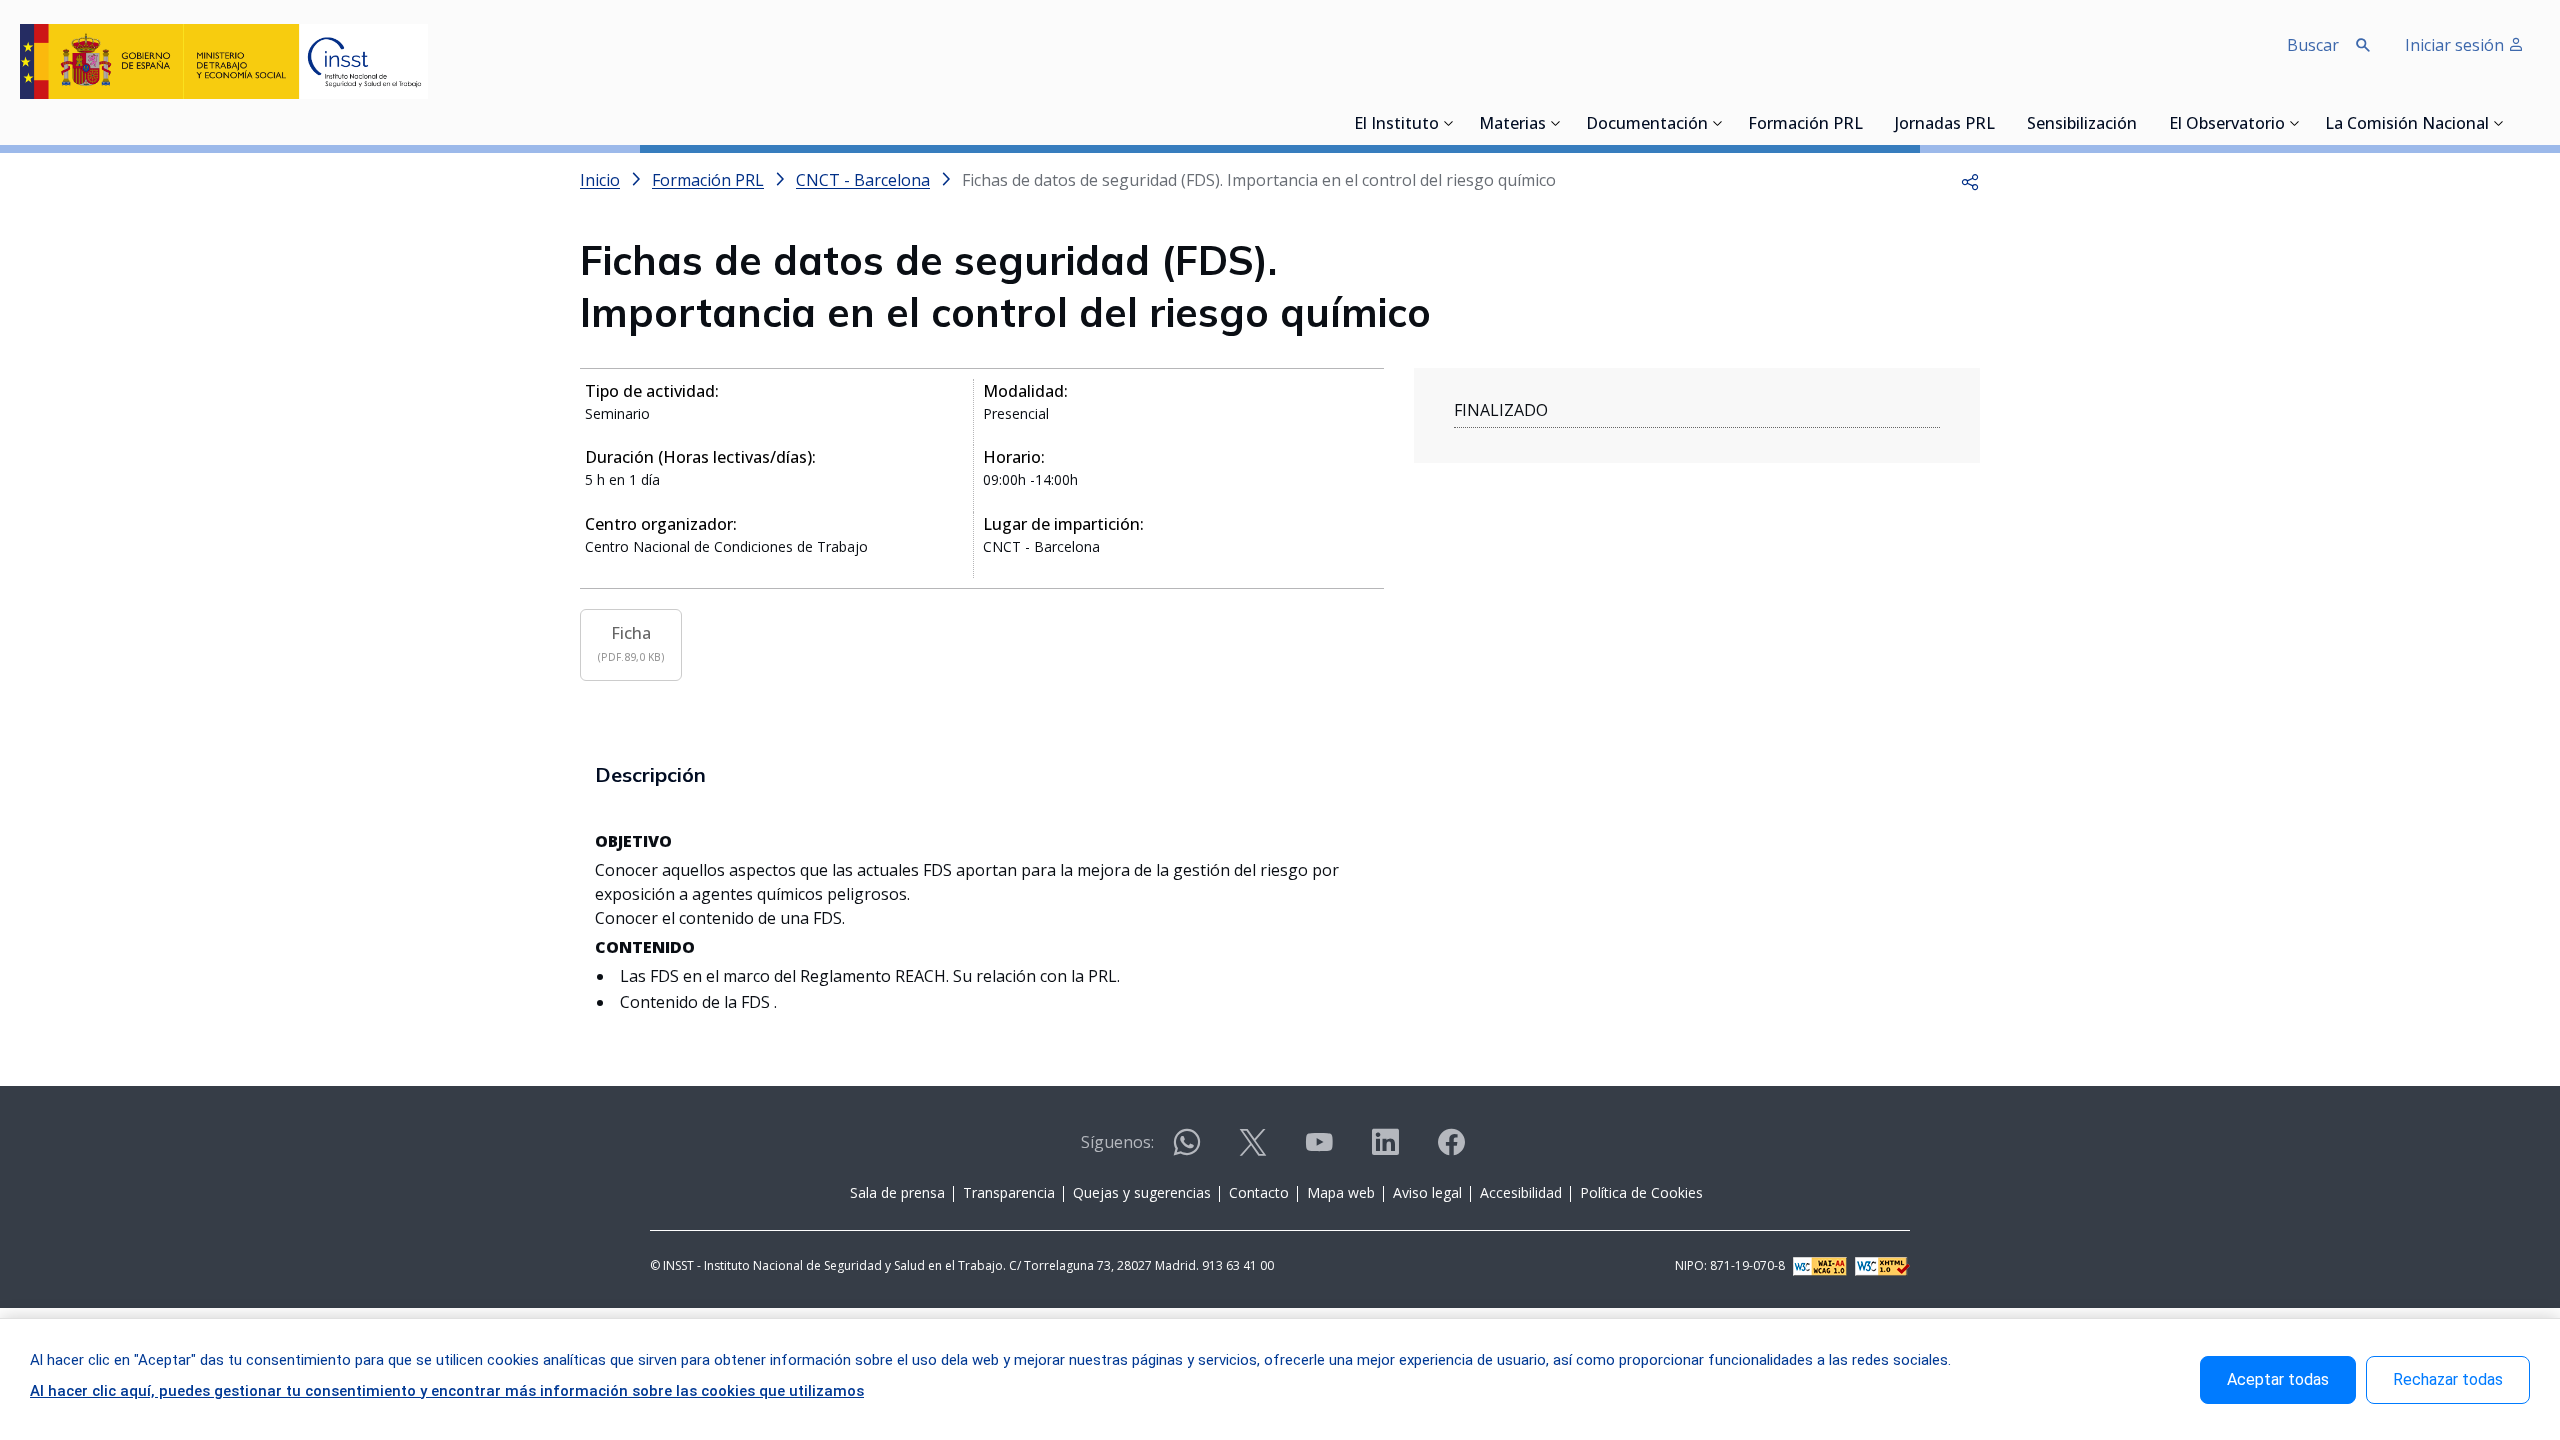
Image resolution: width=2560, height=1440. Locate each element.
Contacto (1259, 1192)
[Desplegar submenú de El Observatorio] (2295, 123)
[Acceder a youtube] (1319, 1150)
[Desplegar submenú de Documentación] (1718, 123)
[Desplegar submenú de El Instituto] (1449, 123)
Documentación (1647, 125)
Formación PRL (1805, 125)
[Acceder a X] (1253, 1150)
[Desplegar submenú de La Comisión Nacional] (2499, 123)
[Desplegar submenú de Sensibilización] (2143, 123)
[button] (1970, 180)
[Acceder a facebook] (1451, 1150)
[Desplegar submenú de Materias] (1556, 123)
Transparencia (1009, 1192)
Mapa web (1341, 1192)
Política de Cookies (1641, 1192)
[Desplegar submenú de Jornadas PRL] (2001, 123)
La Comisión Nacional (2407, 125)
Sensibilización (2082, 125)
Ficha (631, 643)
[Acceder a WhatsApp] (1187, 1150)
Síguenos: (1117, 1142)
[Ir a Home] (224, 61)
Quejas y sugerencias (1142, 1192)
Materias (1512, 125)
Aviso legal (1427, 1192)
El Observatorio (2227, 125)
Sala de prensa (897, 1192)
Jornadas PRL (1945, 125)
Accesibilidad (1521, 1192)
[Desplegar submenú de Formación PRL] (1869, 123)
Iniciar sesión (2456, 45)
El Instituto (1396, 125)
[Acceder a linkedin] (1385, 1150)
